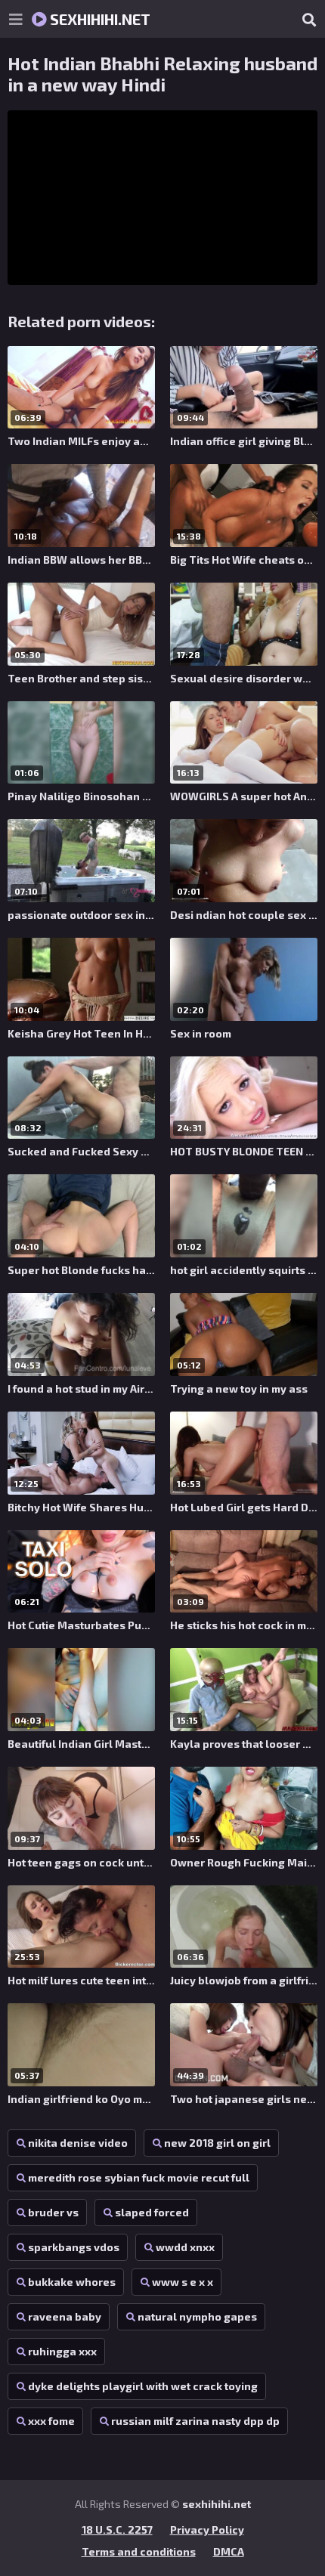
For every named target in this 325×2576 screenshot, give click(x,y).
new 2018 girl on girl (217, 2143)
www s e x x (183, 2282)
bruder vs (53, 2212)
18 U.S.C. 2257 (117, 2530)
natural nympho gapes (197, 2316)
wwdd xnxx (185, 2247)
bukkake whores (72, 2282)
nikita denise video (78, 2143)
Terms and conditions (139, 2551)
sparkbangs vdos (74, 2247)
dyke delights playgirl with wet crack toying (143, 2386)
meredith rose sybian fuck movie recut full (139, 2177)
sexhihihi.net (99, 19)
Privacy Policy (207, 2530)
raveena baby (65, 2316)
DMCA (229, 2551)
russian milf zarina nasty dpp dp (195, 2421)
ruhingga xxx (62, 2351)
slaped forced (152, 2212)
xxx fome (51, 2421)
